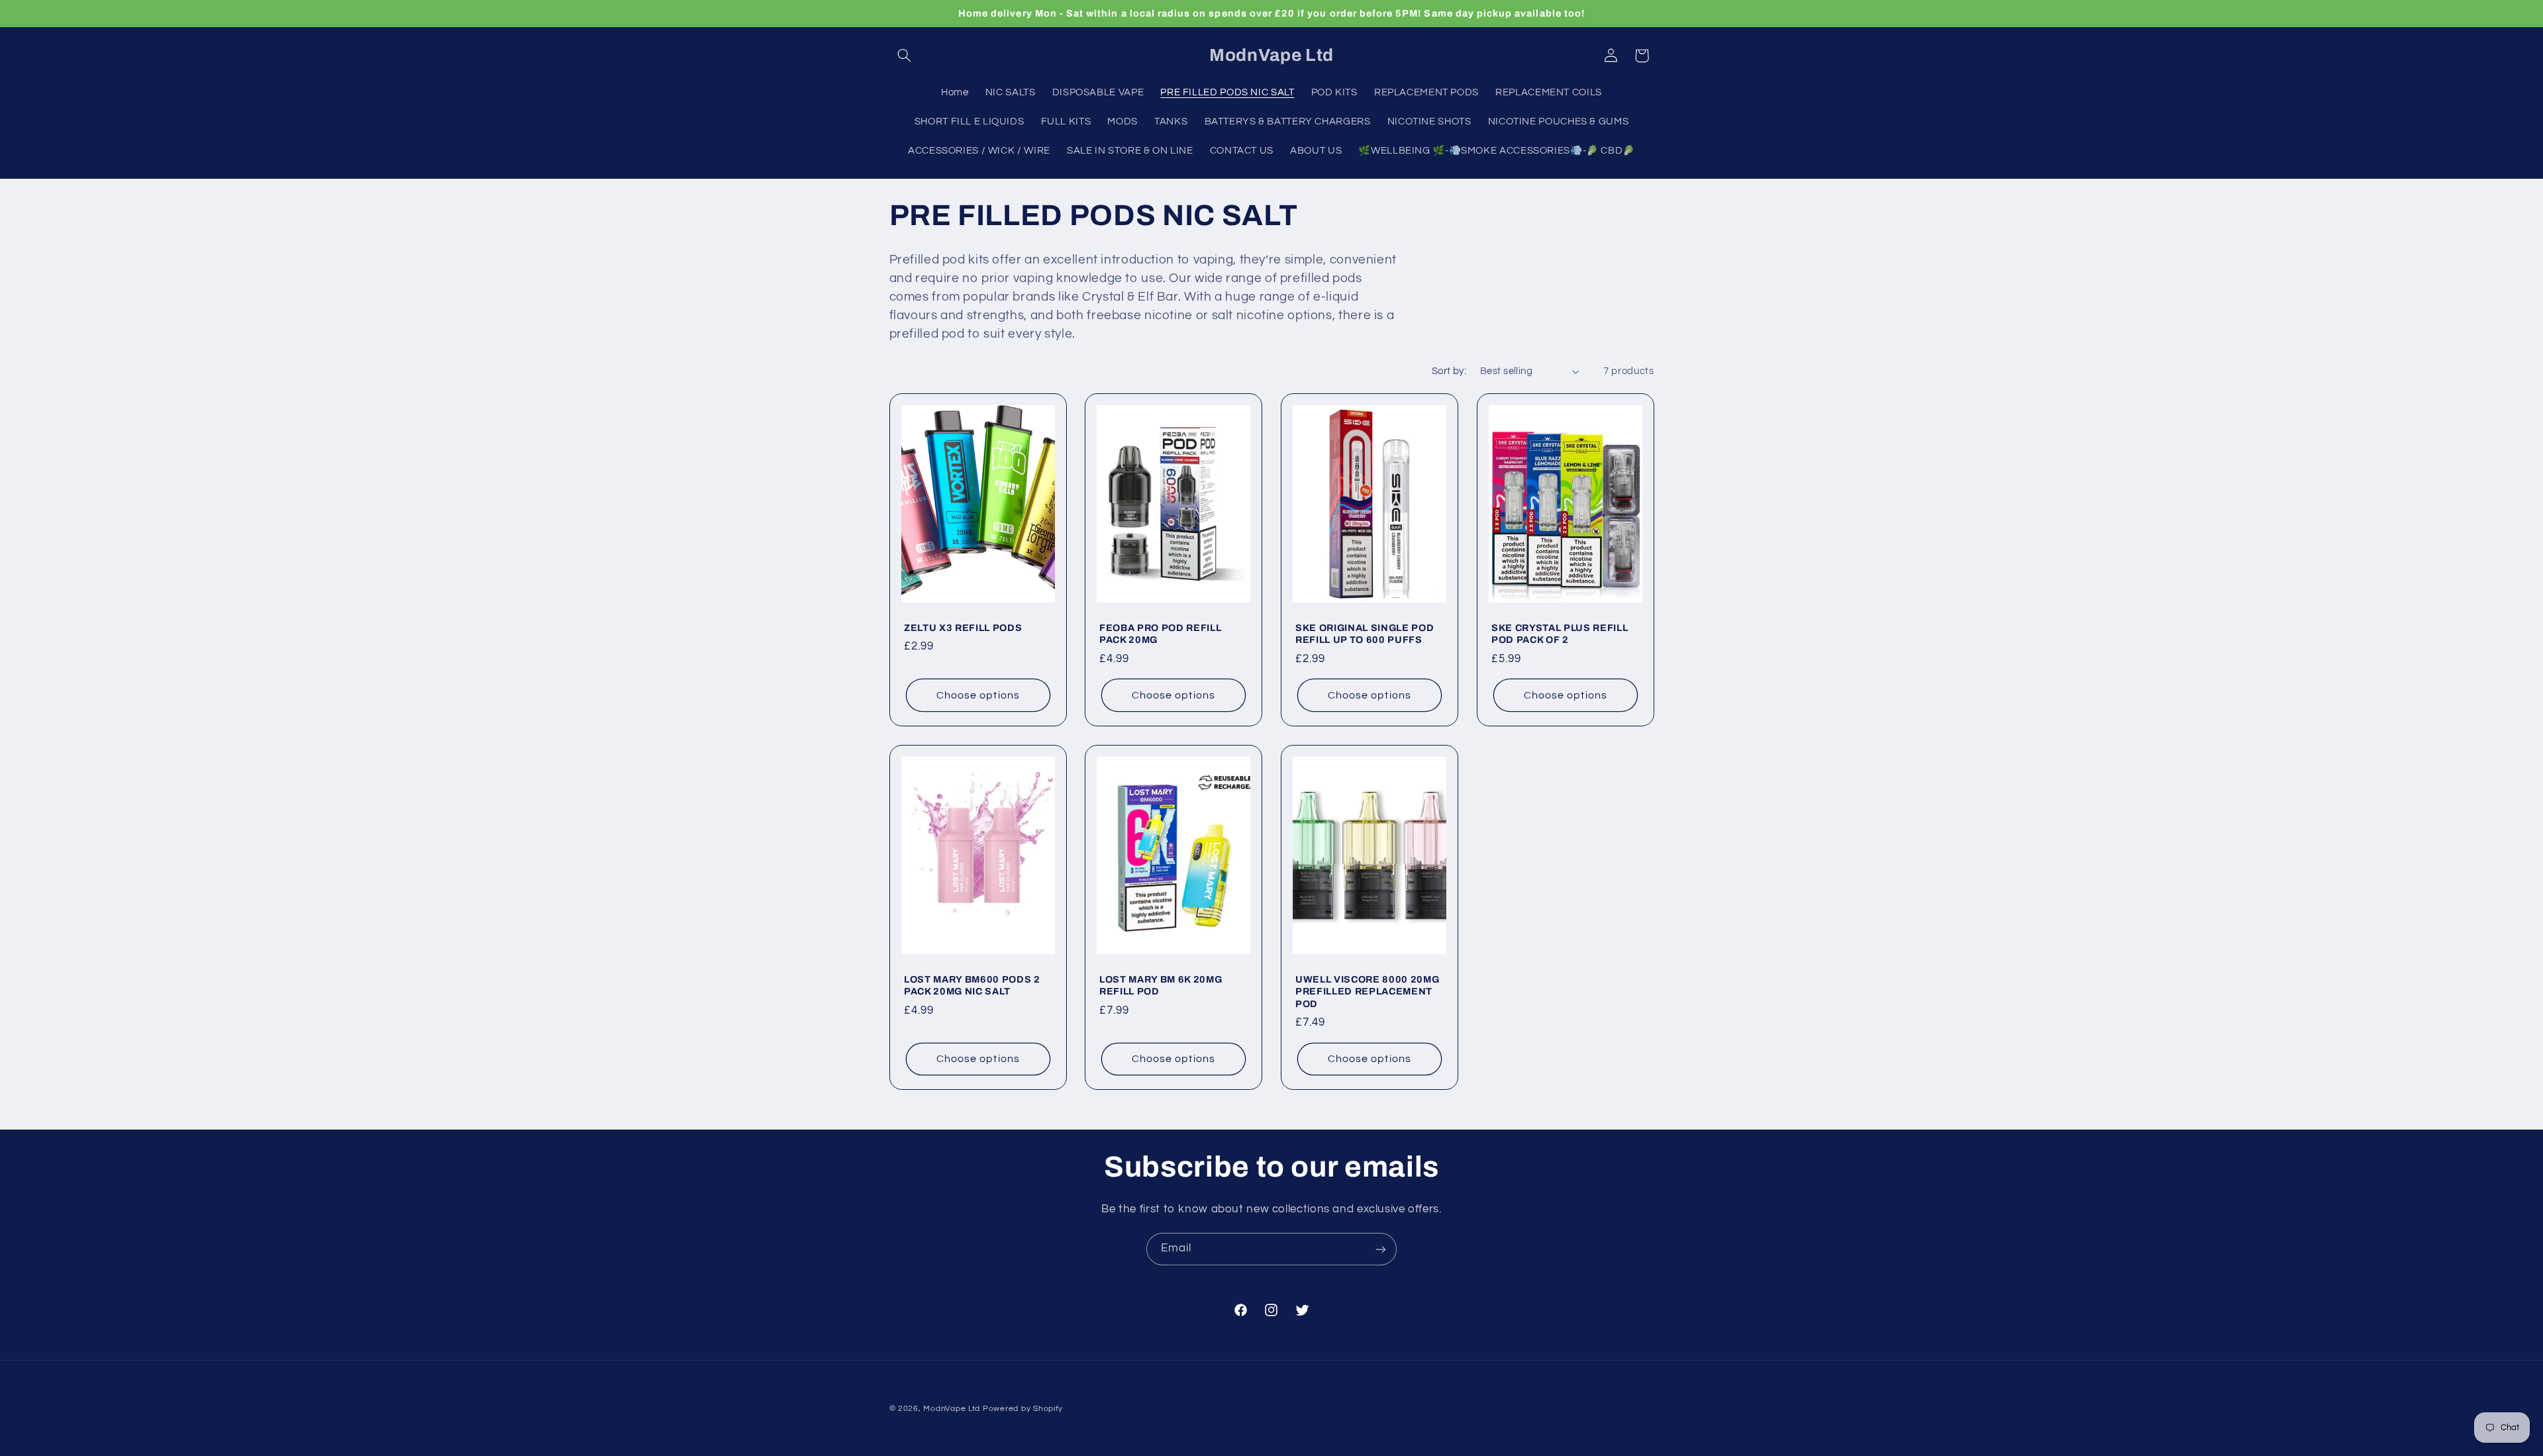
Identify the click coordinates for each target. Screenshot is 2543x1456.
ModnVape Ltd (952, 1409)
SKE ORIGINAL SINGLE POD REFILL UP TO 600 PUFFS (1365, 634)
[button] (905, 56)
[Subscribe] (1381, 1249)
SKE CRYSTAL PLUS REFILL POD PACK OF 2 (1560, 634)
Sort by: (1449, 371)
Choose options (978, 695)
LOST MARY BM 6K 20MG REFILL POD (1161, 985)
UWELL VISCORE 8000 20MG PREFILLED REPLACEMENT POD (1367, 992)
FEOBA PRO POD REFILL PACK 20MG (1160, 634)
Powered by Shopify (1023, 1409)
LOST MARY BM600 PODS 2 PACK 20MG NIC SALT (972, 985)
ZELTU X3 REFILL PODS (963, 628)
